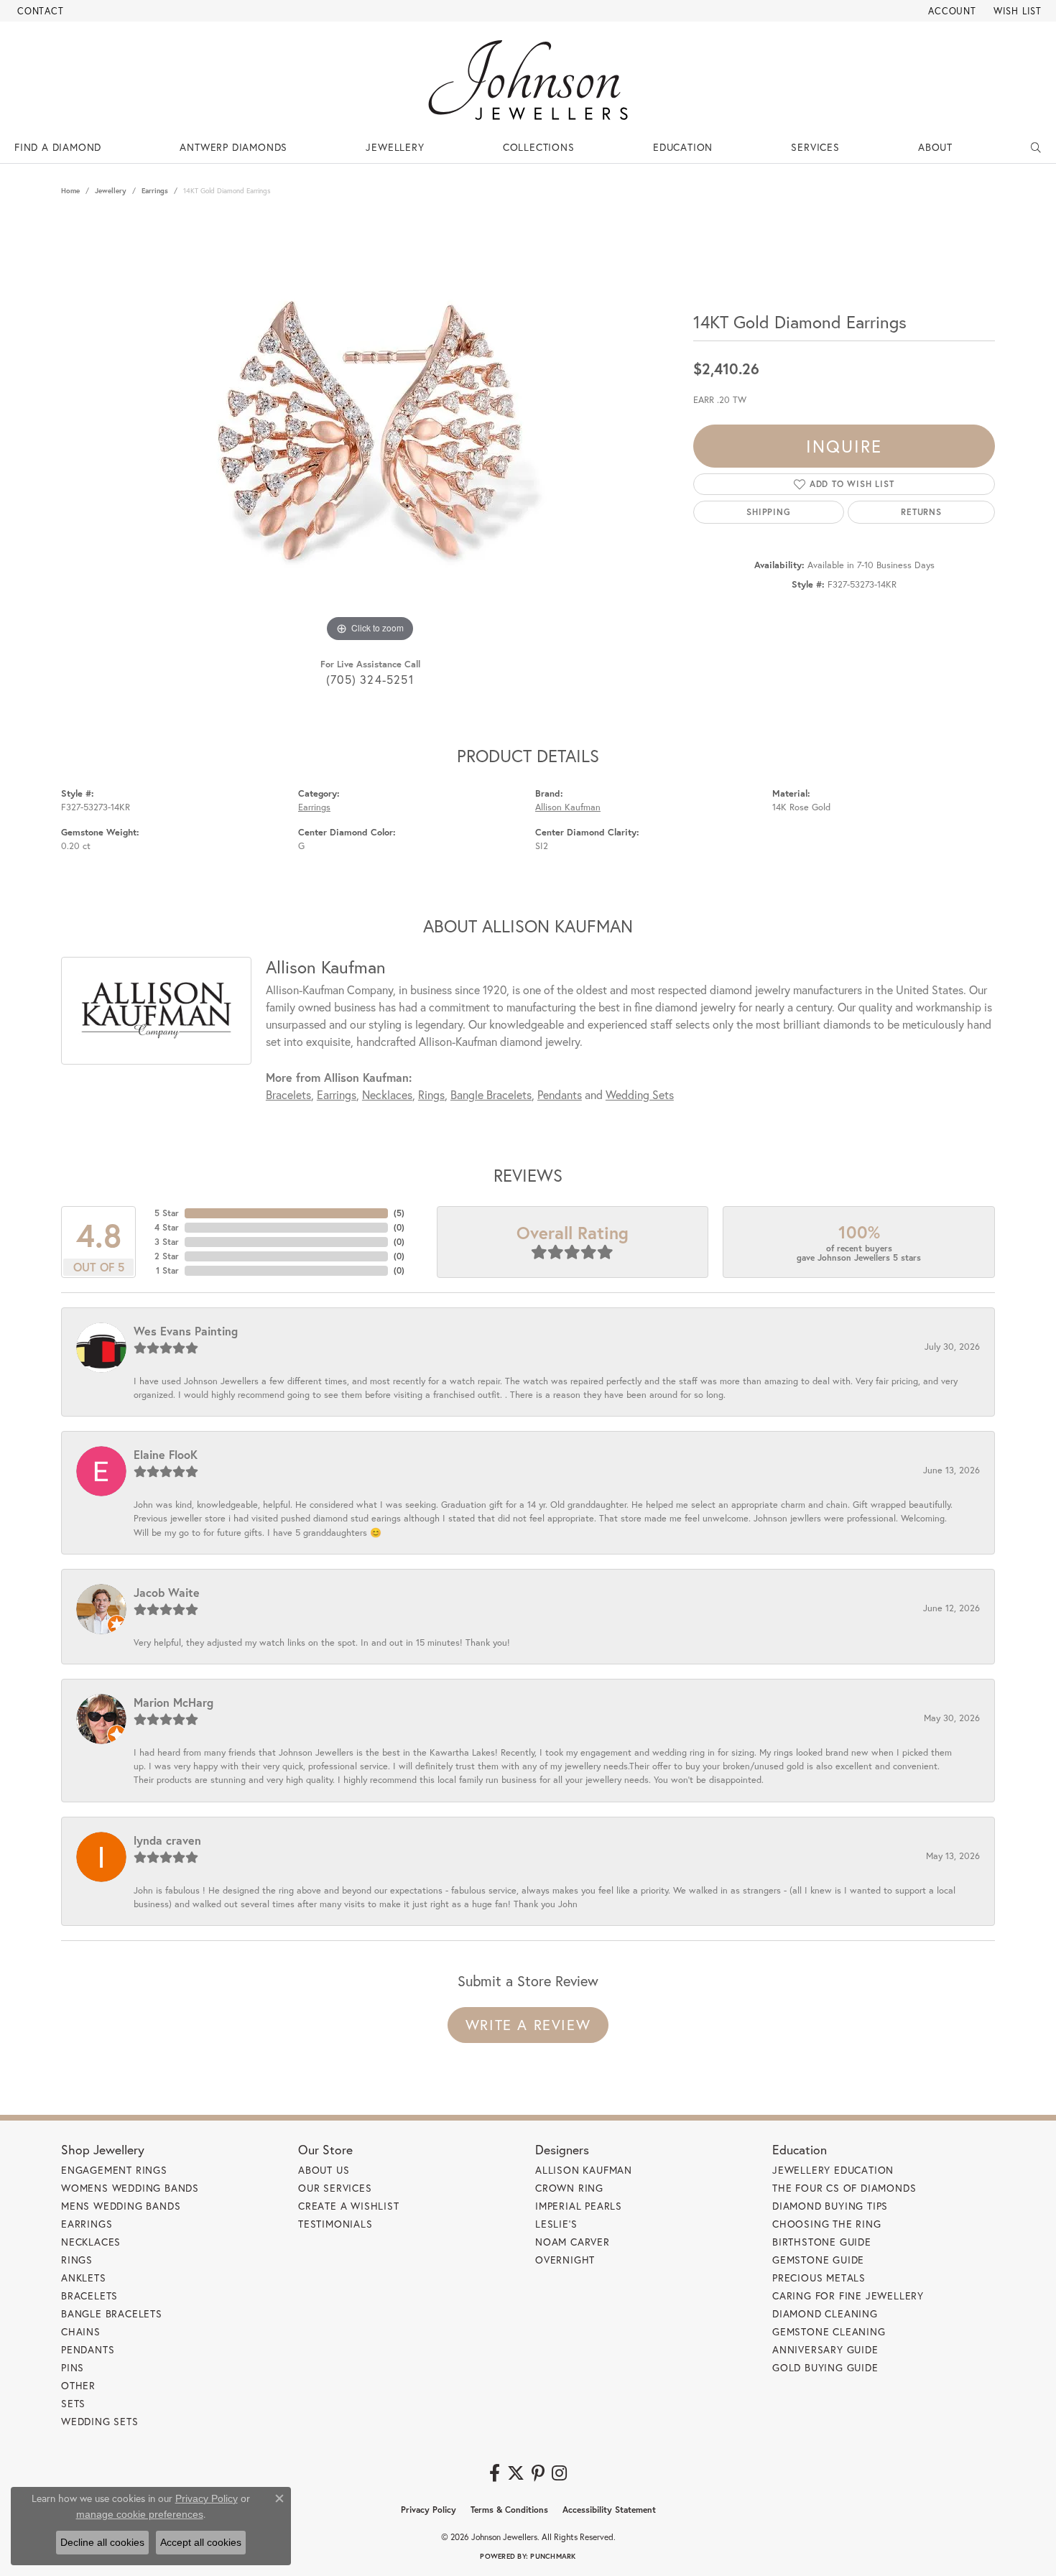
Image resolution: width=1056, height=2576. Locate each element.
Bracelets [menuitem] (89, 2295)
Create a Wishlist (349, 2206)
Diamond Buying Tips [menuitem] (830, 2206)
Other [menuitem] (78, 2385)
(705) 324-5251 (370, 679)
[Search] (1036, 147)
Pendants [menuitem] (88, 2349)
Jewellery (395, 147)
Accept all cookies (201, 2542)
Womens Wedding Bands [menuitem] (130, 2188)
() (399, 1213)
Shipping (768, 512)
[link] (39, 11)
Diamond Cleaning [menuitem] (825, 2313)
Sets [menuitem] (73, 2403)
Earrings (155, 191)
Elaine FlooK (166, 1454)
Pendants (560, 1094)
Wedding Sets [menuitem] (100, 2421)
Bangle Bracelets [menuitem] (112, 2313)
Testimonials (335, 2224)
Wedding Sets (640, 1094)
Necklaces (387, 1094)
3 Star (167, 1242)
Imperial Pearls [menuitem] (579, 2206)
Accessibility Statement (609, 2510)
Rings (431, 1094)
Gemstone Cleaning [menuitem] (829, 2331)
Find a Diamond (58, 147)
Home (70, 191)
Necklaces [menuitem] (91, 2242)
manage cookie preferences (140, 2514)
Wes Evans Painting (186, 1331)
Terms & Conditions (509, 2510)
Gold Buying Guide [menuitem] (825, 2367)
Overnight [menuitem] (565, 2260)
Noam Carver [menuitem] (573, 2242)
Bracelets (288, 1094)
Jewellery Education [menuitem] (833, 2170)
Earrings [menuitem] (87, 2224)
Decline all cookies (102, 2542)
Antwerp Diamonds (233, 147)
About (935, 147)
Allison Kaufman (568, 807)
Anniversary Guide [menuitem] (825, 2349)
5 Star (167, 1213)
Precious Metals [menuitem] (819, 2278)
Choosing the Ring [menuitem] (827, 2224)
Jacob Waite (167, 1592)
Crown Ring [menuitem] (569, 2188)
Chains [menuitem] (81, 2331)
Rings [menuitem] (77, 2260)
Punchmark (553, 2556)
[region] (370, 430)
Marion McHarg (173, 1702)
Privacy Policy (429, 2510)
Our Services (335, 2188)
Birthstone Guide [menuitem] (822, 2242)
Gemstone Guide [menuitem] (818, 2260)
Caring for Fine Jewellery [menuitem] (848, 2295)
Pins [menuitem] (73, 2367)
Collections (539, 147)
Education (683, 147)
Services (815, 147)
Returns (921, 512)
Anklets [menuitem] (84, 2278)
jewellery (111, 191)
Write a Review (528, 2025)
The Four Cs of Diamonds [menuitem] (844, 2188)
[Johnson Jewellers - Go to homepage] (528, 80)
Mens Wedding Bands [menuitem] (121, 2206)
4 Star (167, 1227)
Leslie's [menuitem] (556, 2224)
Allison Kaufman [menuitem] (584, 2170)
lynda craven (167, 1840)
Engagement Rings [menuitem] (114, 2170)
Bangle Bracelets (491, 1094)
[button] (951, 11)
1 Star (167, 1270)
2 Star (167, 1256)
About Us (324, 2170)
